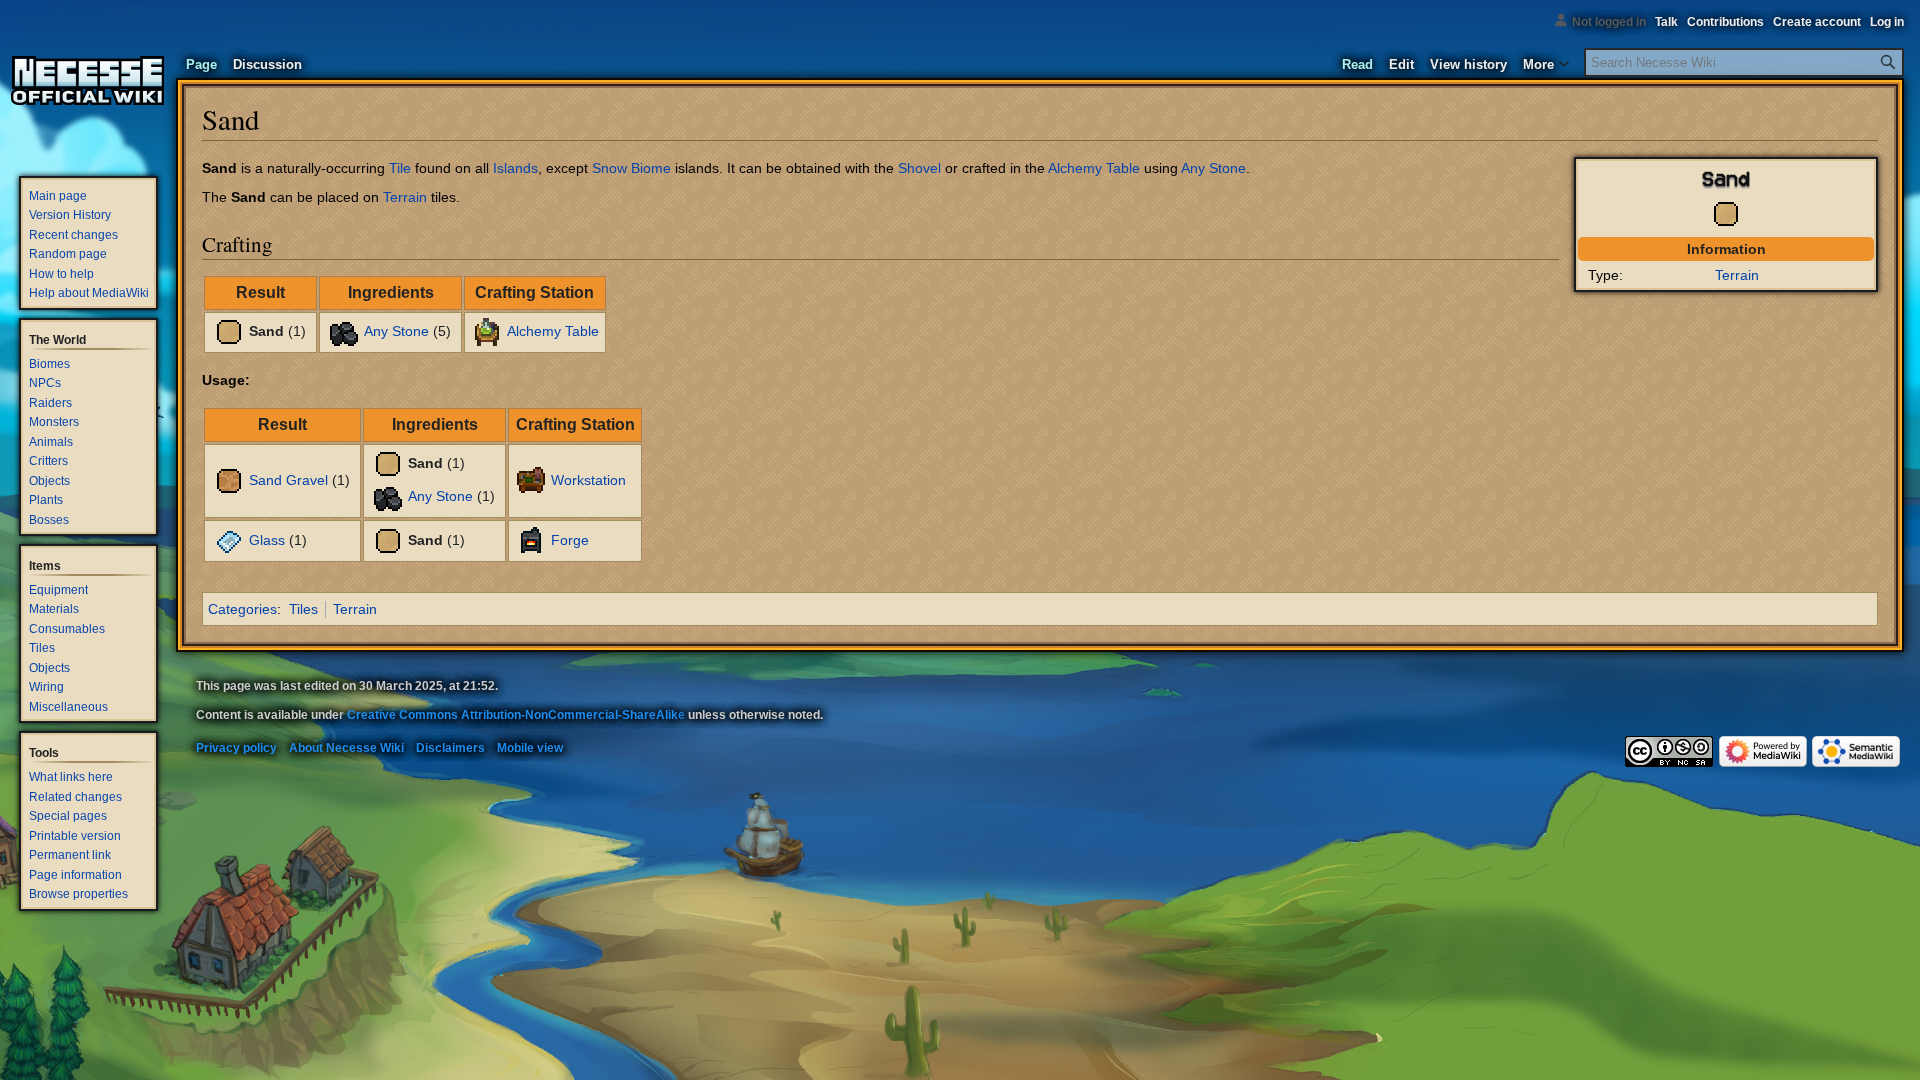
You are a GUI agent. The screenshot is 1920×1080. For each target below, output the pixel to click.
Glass (267, 540)
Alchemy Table (1094, 168)
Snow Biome (631, 168)
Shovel (919, 168)
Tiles (303, 609)
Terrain (1737, 275)
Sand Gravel (288, 480)
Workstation (588, 480)
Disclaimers (450, 748)
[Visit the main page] (88, 80)
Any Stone (1213, 168)
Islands (515, 168)
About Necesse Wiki (346, 748)
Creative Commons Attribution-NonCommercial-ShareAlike (516, 715)
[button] (1545, 60)
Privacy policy (236, 748)
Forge (570, 540)
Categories (242, 609)
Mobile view (530, 748)
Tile (400, 168)
